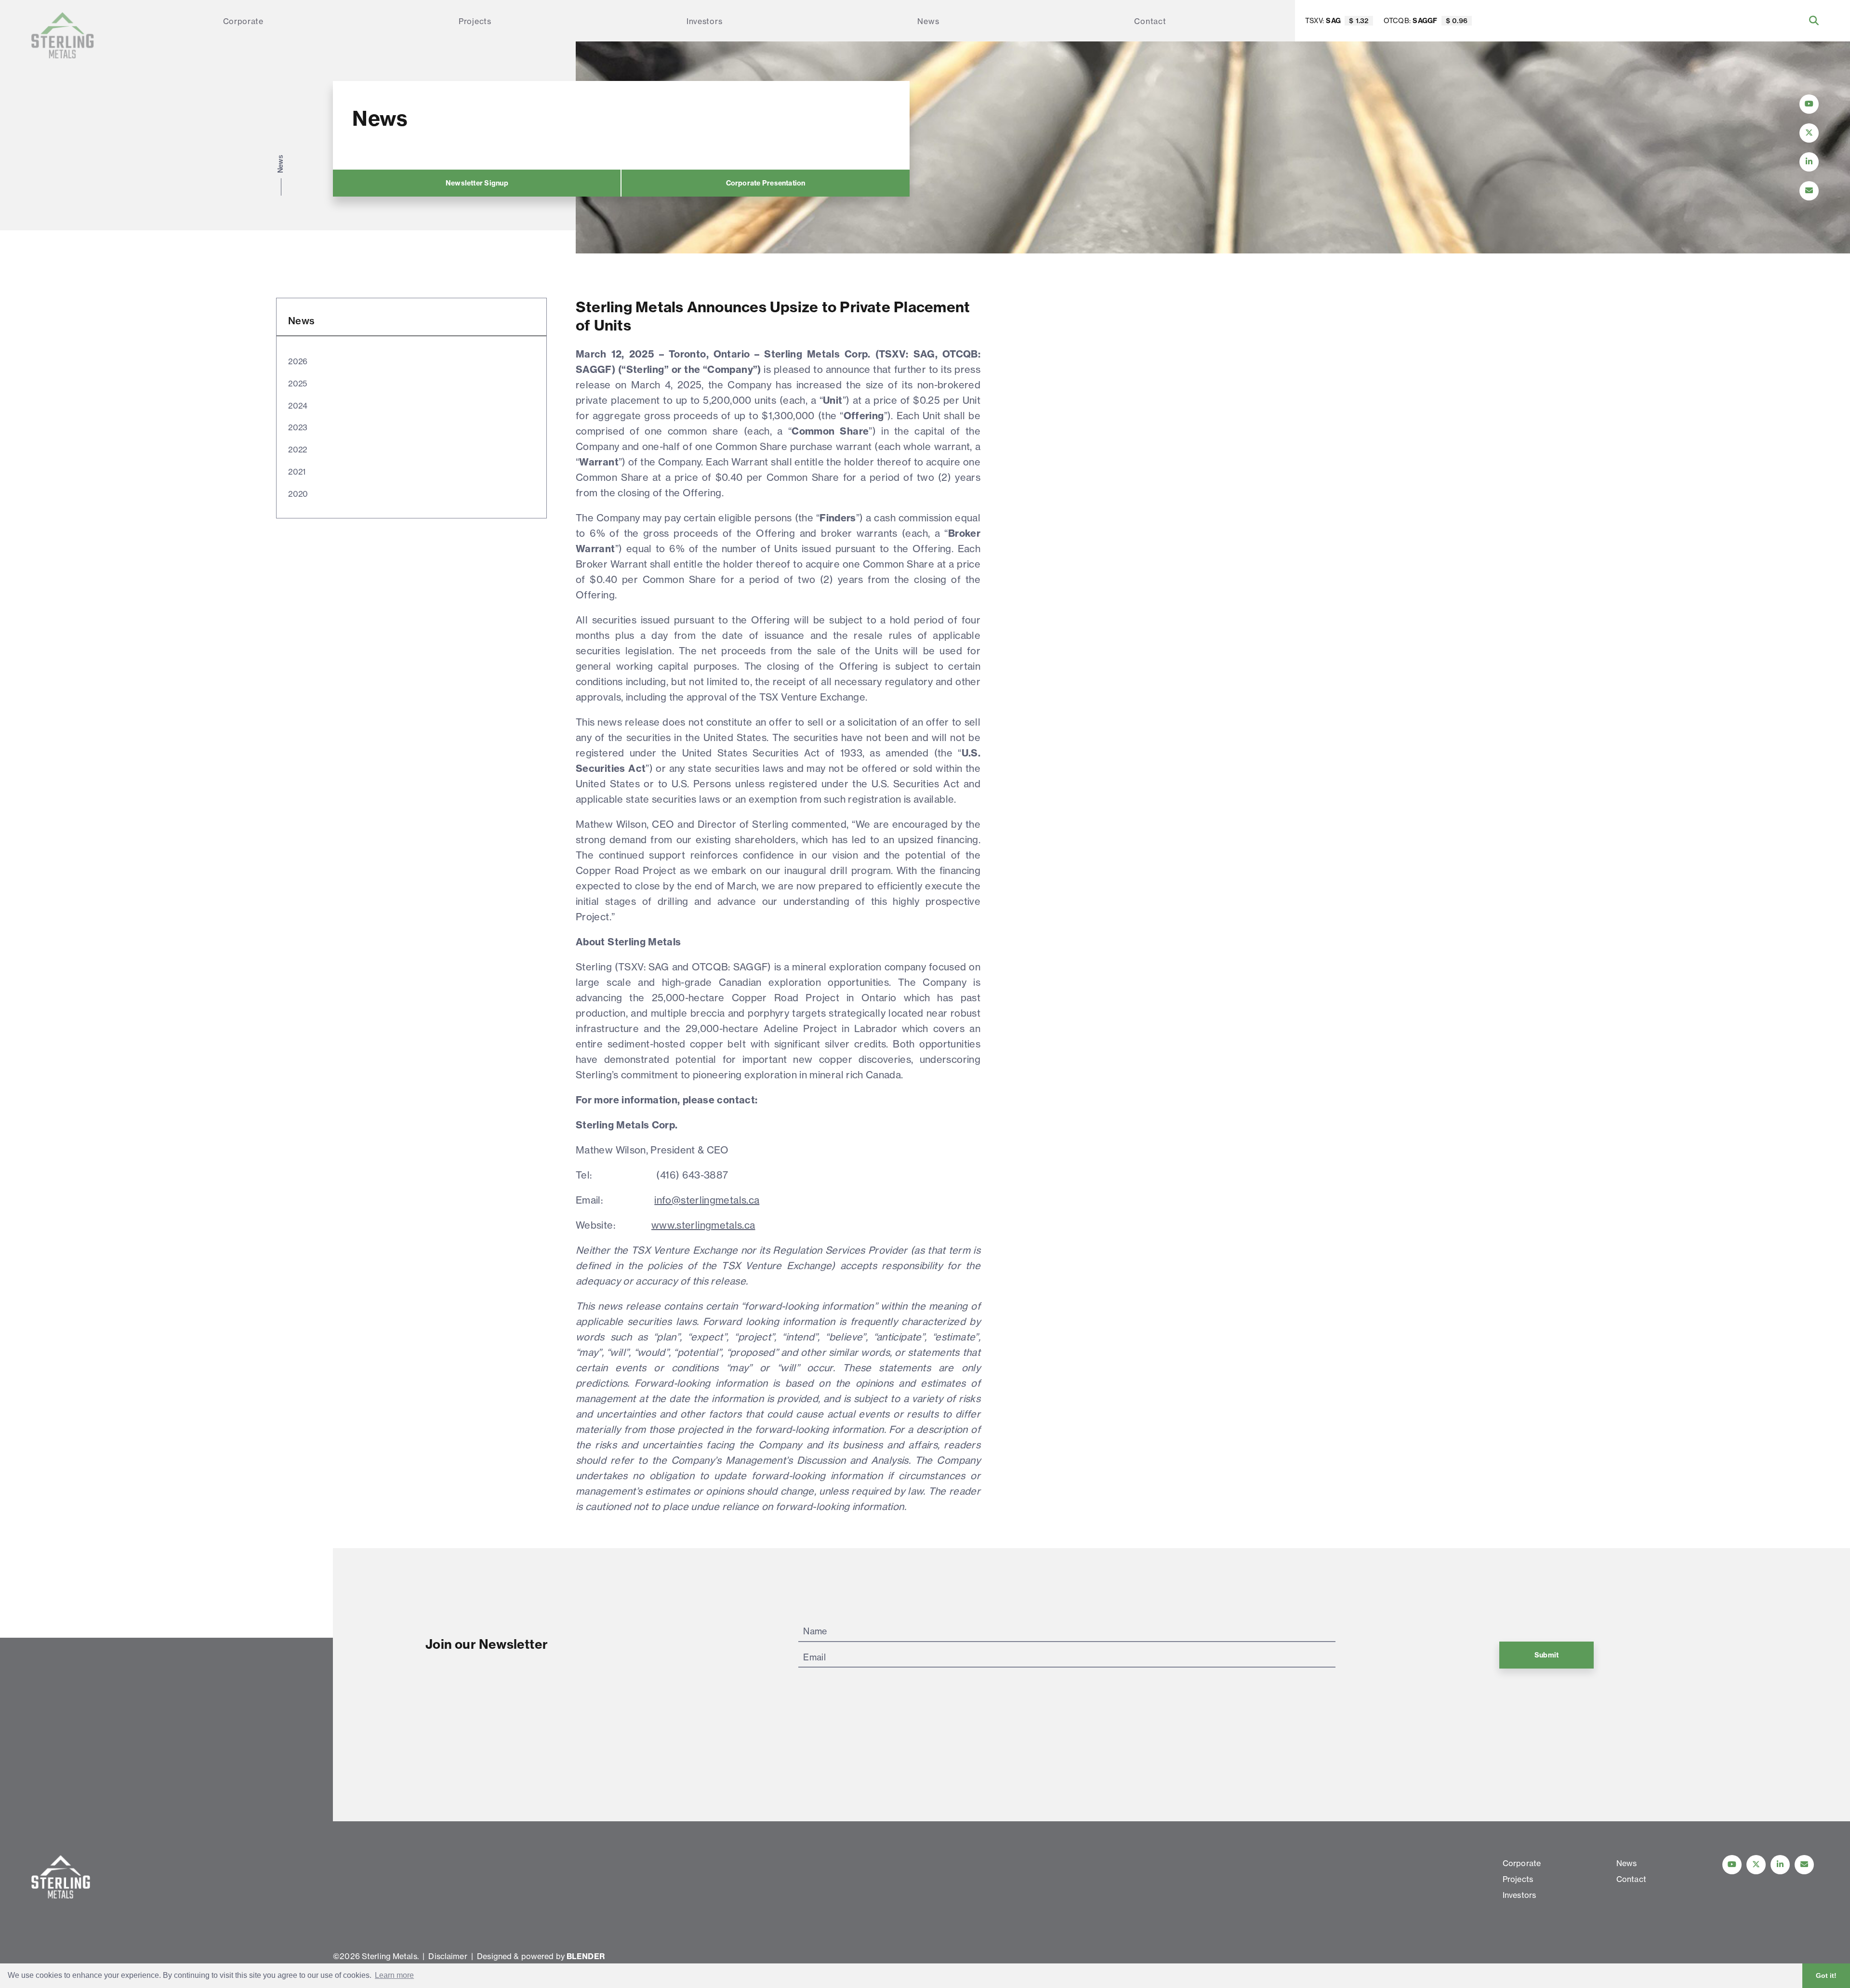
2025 (297, 384)
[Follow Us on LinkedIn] (1809, 162)
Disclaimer (448, 1956)
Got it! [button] (1826, 1975)
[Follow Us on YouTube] (1809, 104)
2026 (298, 361)
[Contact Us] (1809, 191)
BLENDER (586, 1956)
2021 (297, 472)
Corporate (243, 21)
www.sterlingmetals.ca (703, 1225)
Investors (704, 21)
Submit (1546, 1655)
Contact (1150, 21)
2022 (298, 450)
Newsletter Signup (477, 183)
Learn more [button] (394, 1975)
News (928, 21)
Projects (475, 21)
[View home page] (63, 35)
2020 (298, 494)
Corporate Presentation (766, 183)
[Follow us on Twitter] (1756, 1865)
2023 (298, 427)
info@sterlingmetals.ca (707, 1200)
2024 (298, 406)
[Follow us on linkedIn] (1780, 1865)
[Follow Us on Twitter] (1809, 133)
